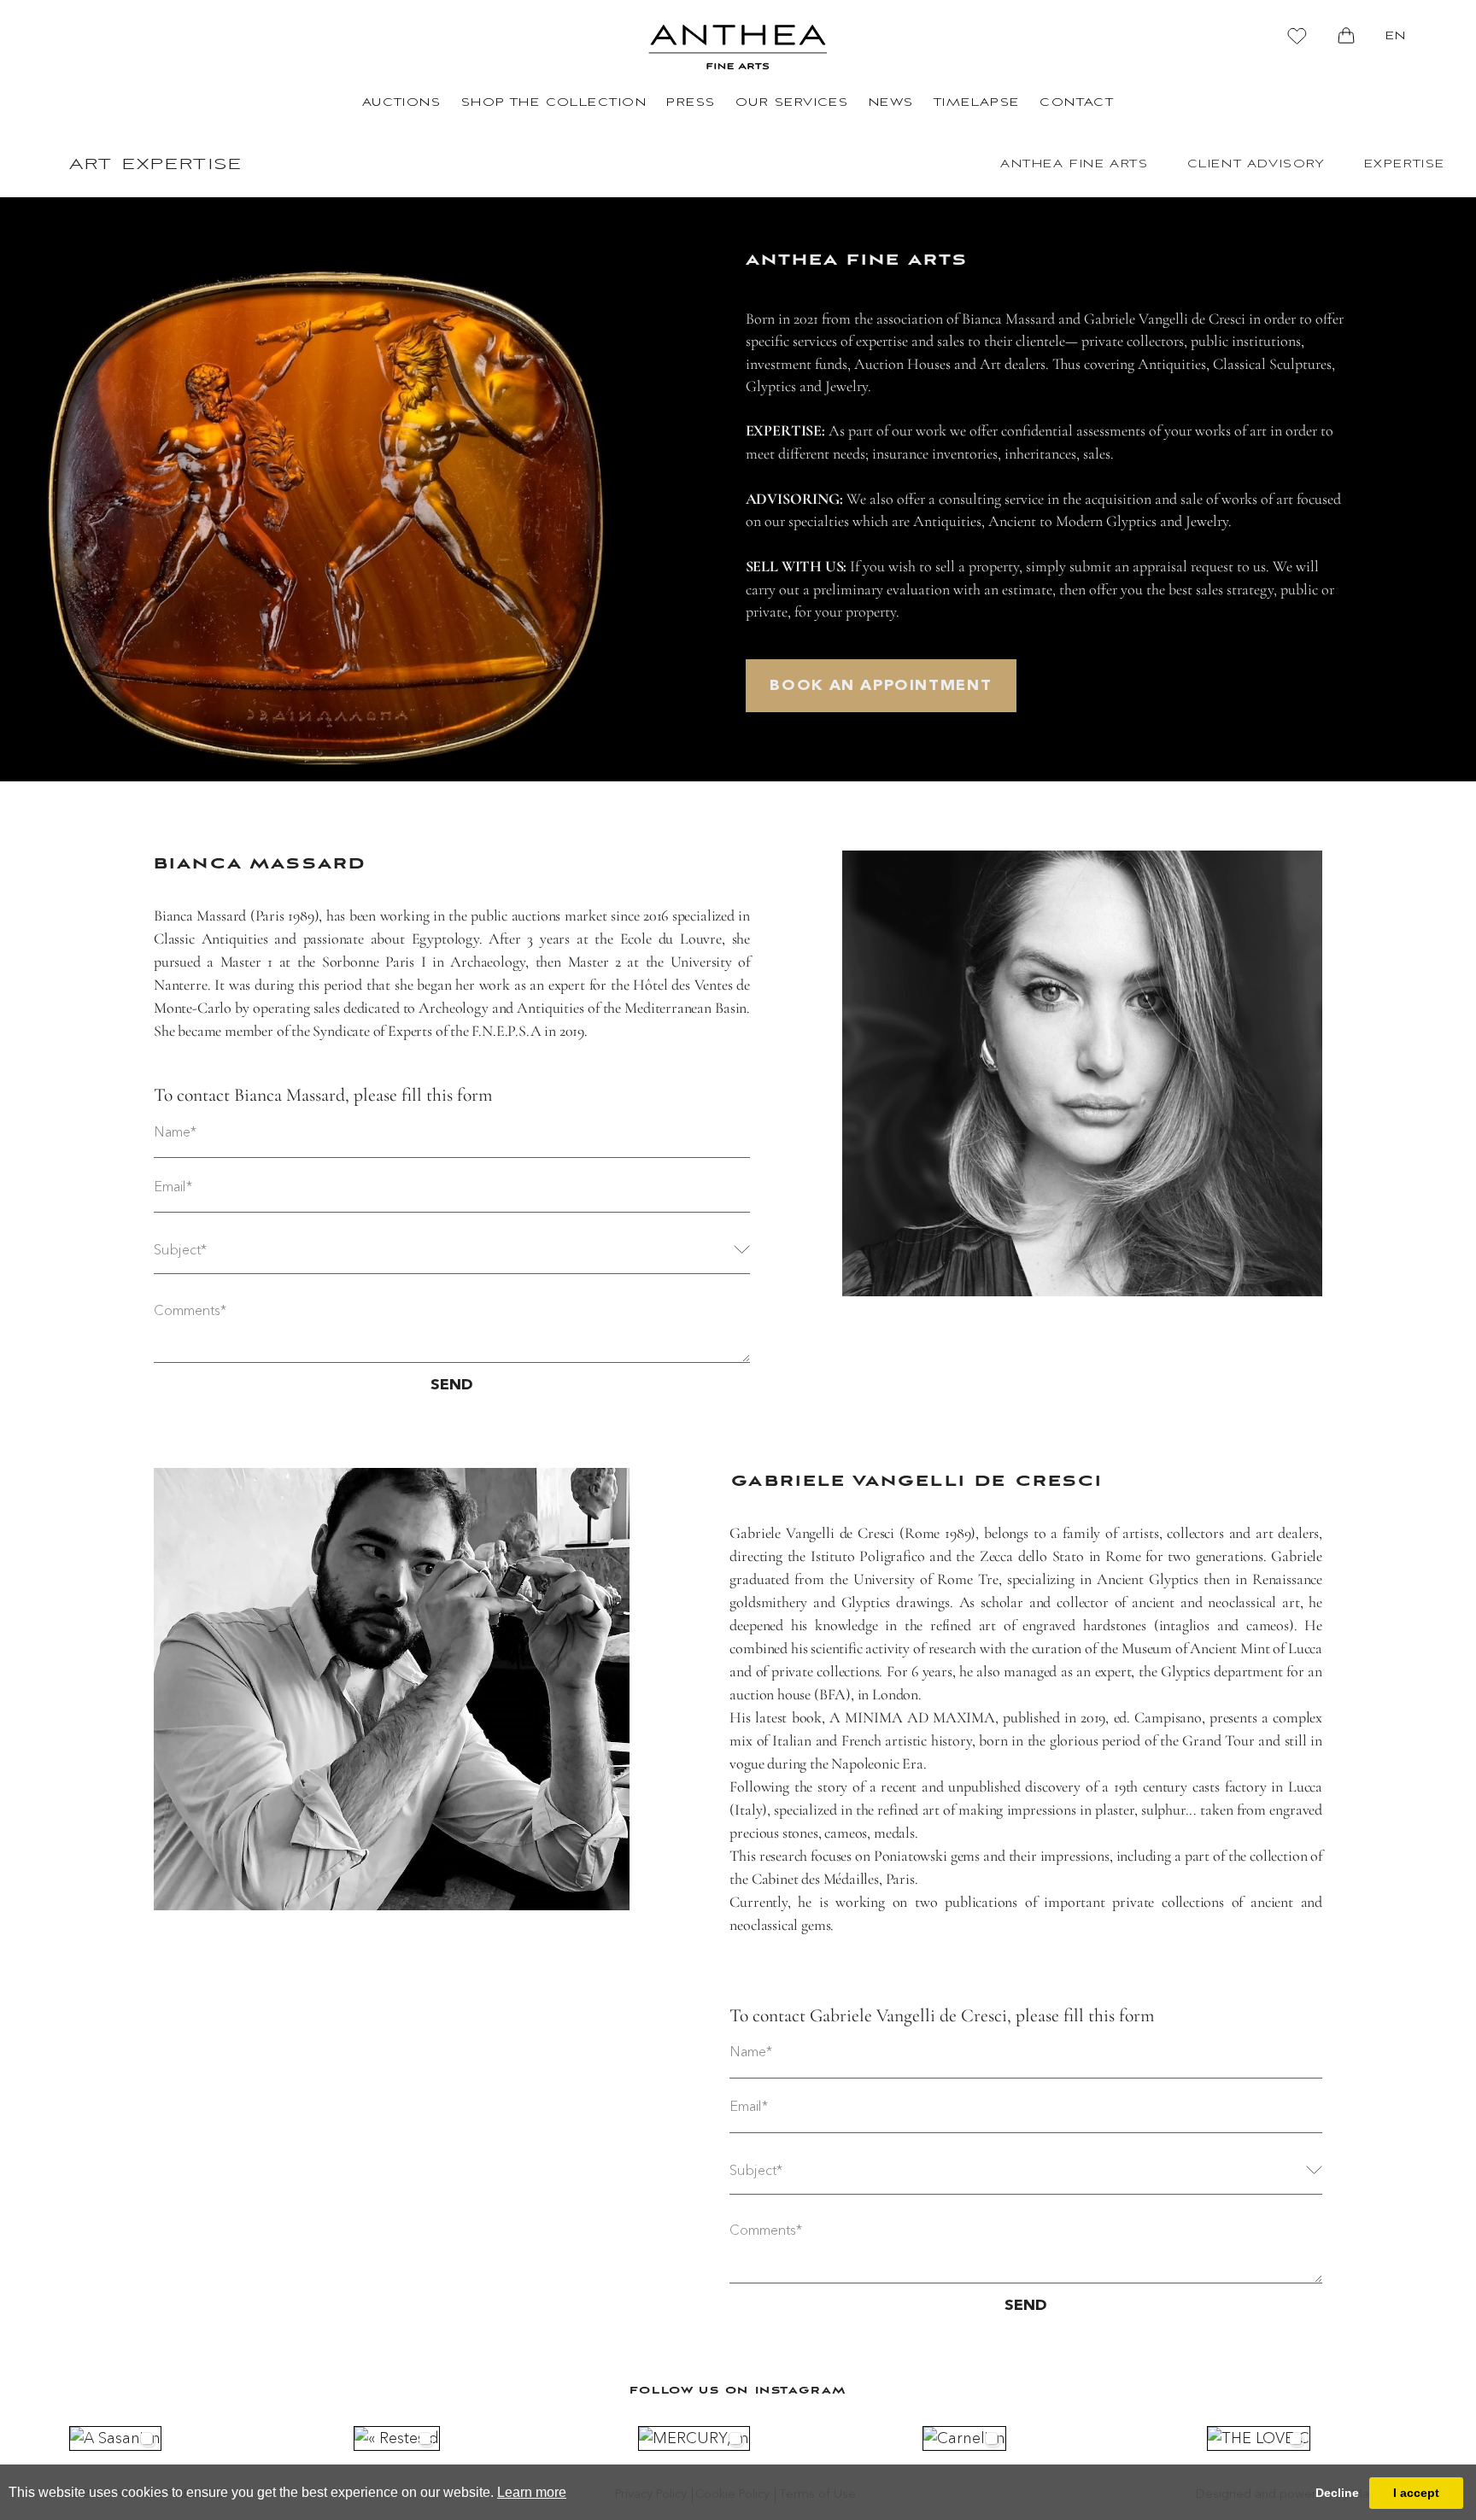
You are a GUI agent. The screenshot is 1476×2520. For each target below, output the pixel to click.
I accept (1416, 2493)
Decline (1337, 2493)
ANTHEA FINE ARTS (1075, 164)
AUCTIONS (402, 103)
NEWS (891, 103)
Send (452, 1385)
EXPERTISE (1405, 164)
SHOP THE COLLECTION (554, 103)
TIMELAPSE (977, 103)
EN (1396, 36)
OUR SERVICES (792, 103)
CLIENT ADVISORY (1256, 164)
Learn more (532, 2492)
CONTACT (1077, 103)
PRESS (691, 103)
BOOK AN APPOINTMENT (881, 686)
